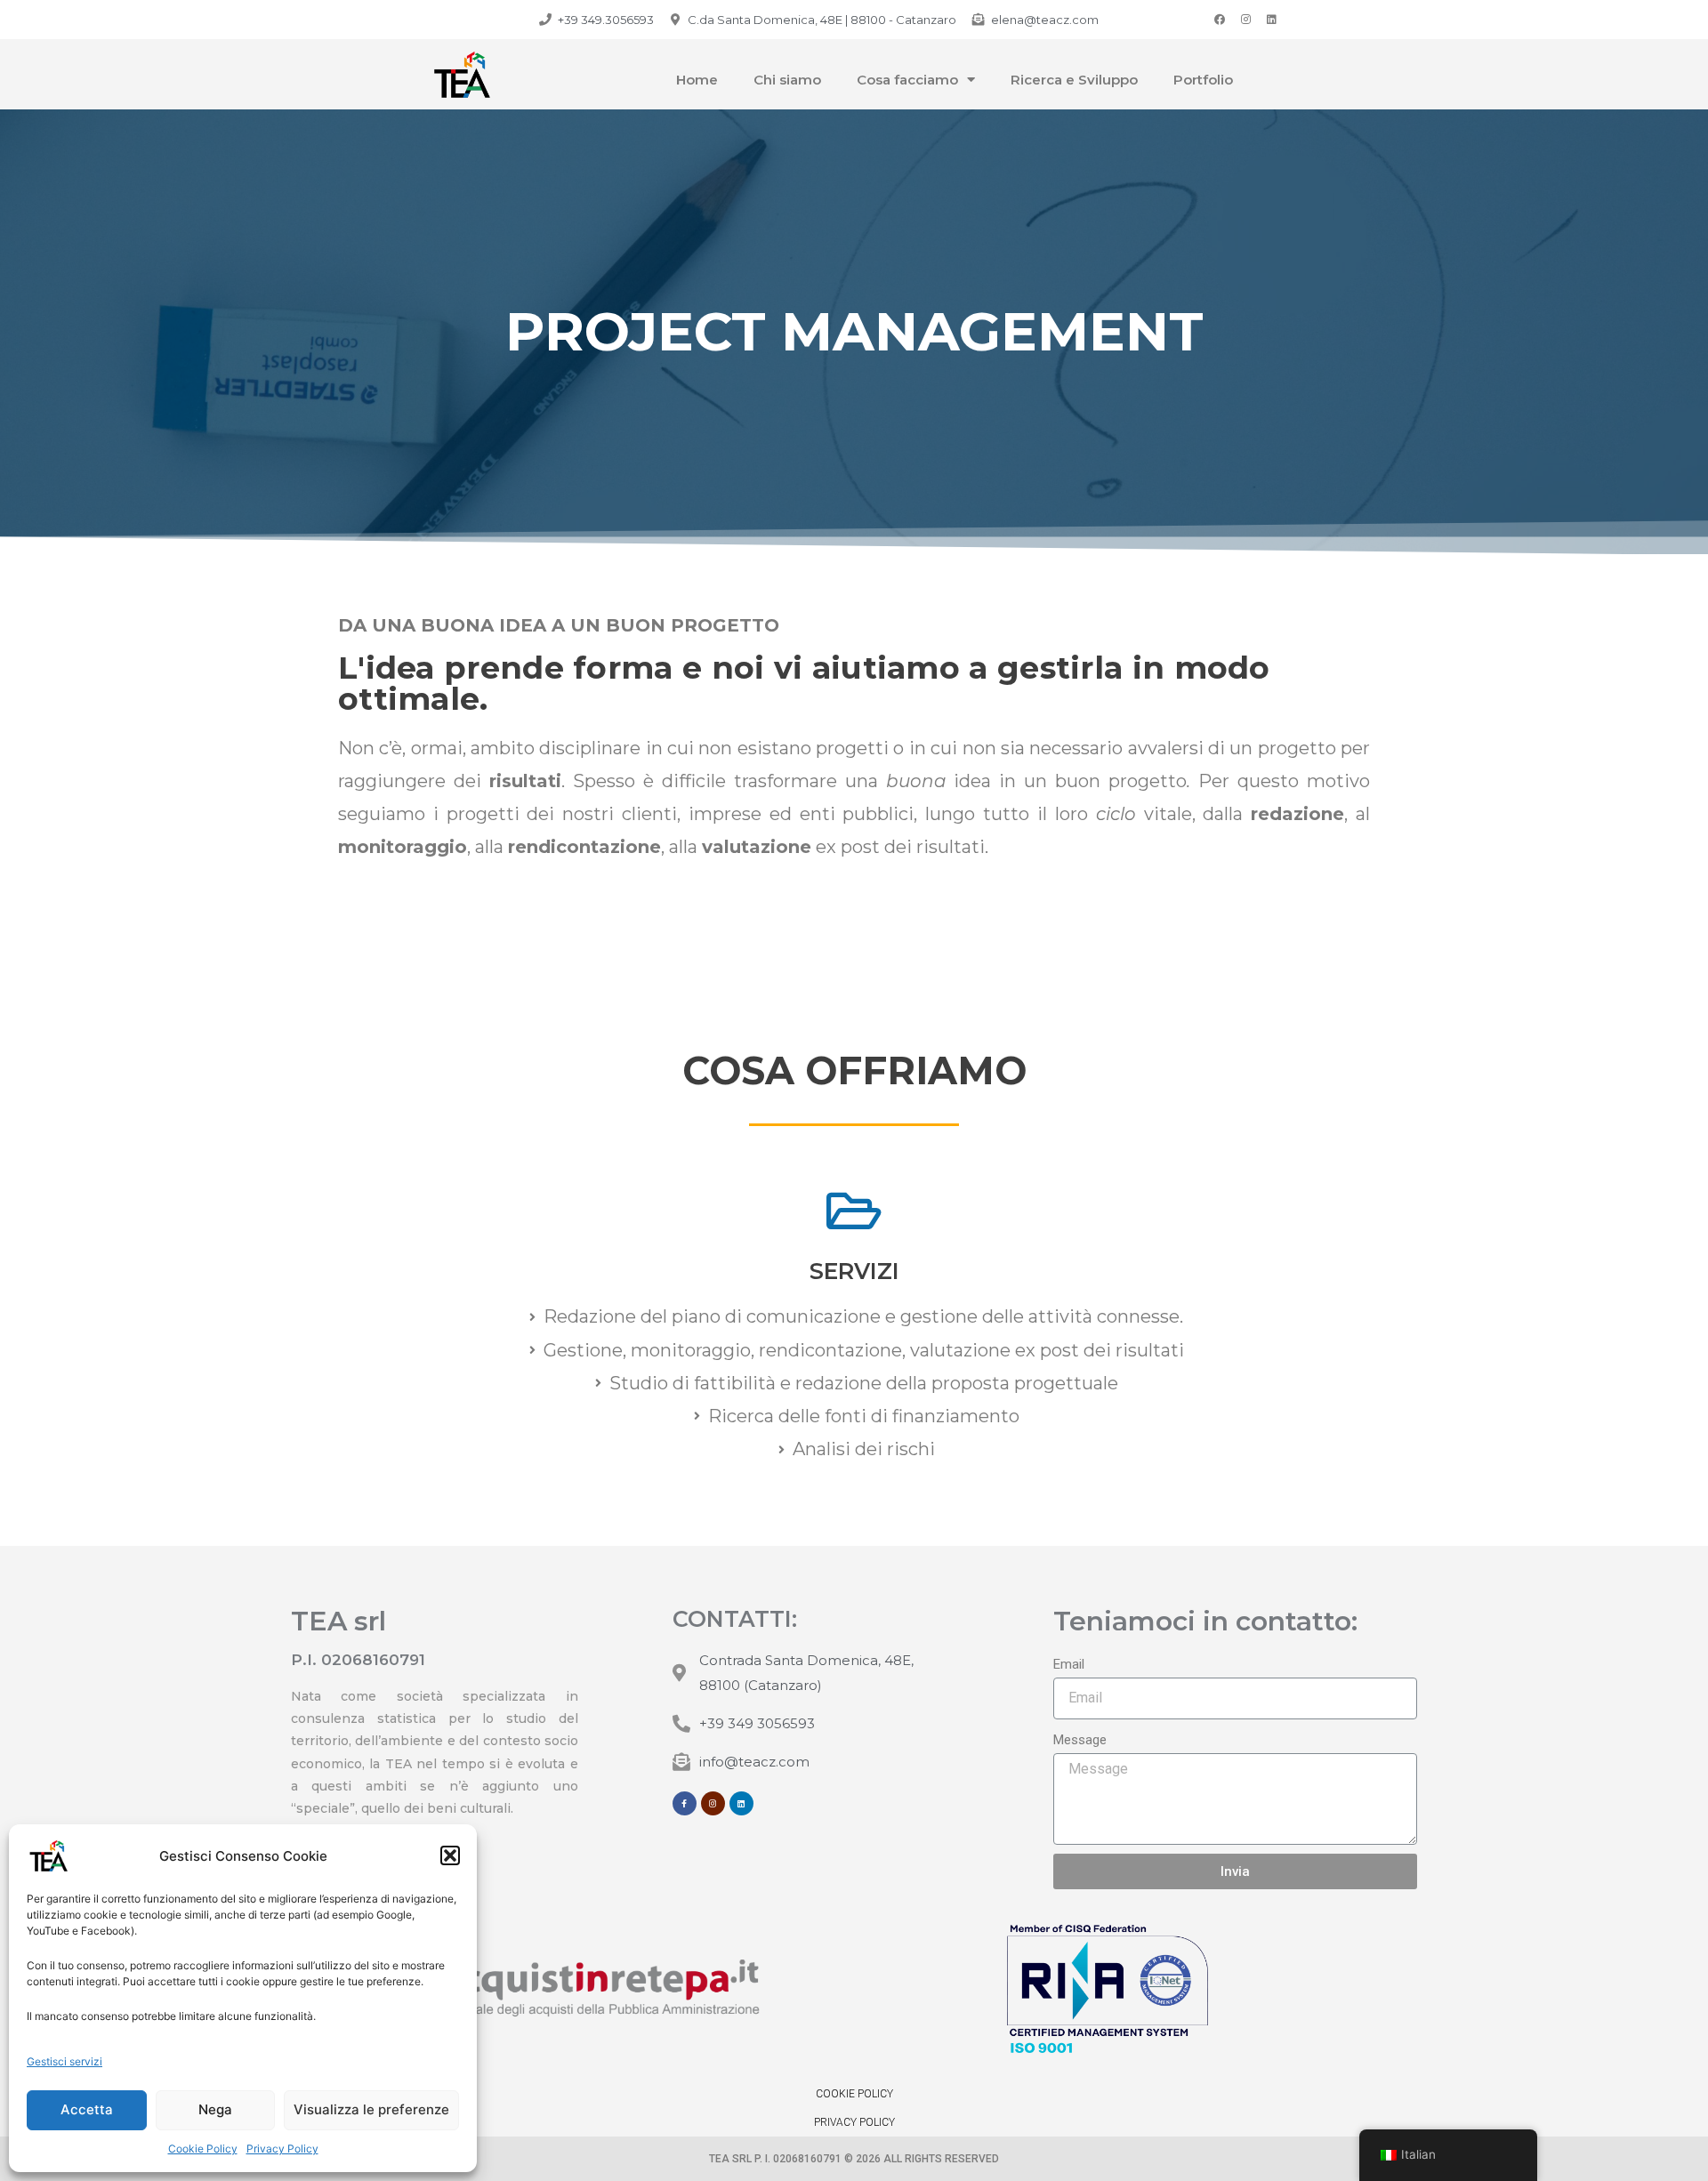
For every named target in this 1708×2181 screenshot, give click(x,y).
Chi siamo (787, 80)
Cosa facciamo (907, 80)
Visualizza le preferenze (371, 2109)
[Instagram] (1245, 20)
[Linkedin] (1271, 20)
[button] (450, 1855)
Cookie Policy (203, 2149)
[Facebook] (1220, 20)
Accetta (87, 2109)
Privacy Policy (282, 2149)
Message (1080, 1740)
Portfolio (1203, 80)
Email (1069, 1664)
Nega (215, 2109)
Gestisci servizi (64, 2061)
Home (697, 80)
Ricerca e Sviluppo (1074, 80)
